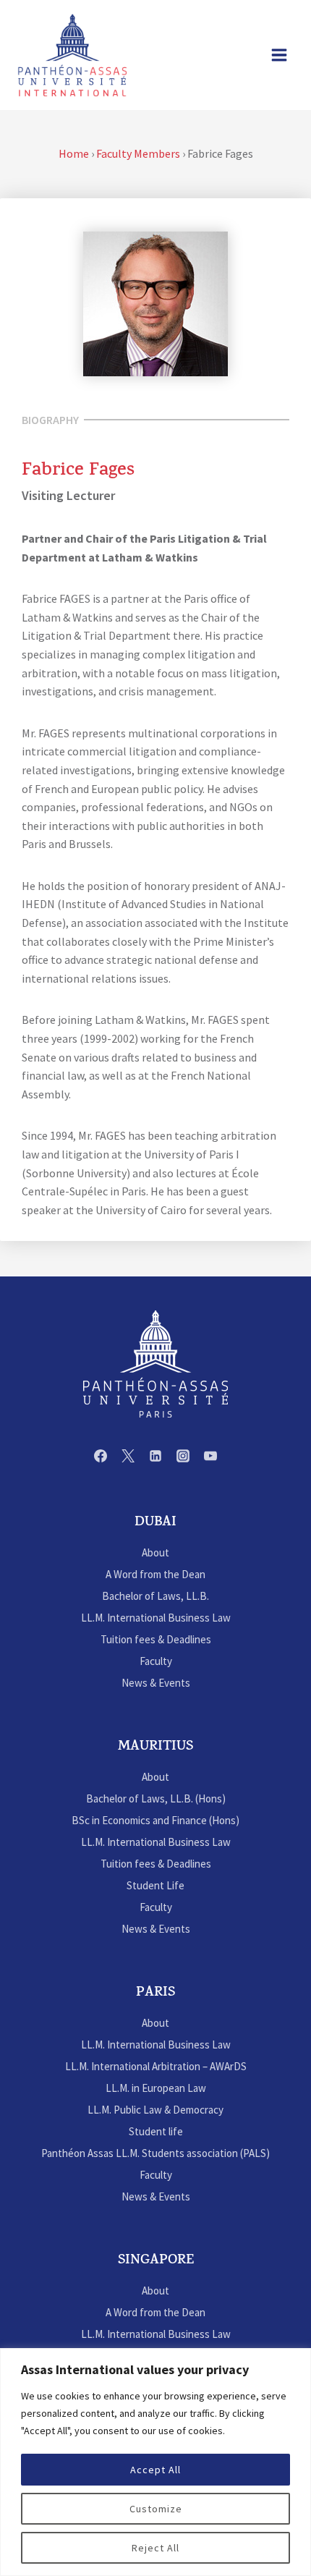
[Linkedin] (155, 1456)
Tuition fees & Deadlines (156, 1639)
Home (74, 153)
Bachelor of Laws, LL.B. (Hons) (156, 1798)
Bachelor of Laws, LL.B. (155, 1596)
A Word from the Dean (155, 1574)
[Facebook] (101, 1456)
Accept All (155, 2470)
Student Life (155, 1885)
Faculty (156, 1661)
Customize (156, 2509)
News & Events (156, 1683)
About (155, 1552)
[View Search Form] (245, 55)
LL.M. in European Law (156, 2088)
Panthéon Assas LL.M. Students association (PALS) (155, 2153)
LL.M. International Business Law (156, 1618)
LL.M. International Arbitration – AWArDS (156, 2066)
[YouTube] (210, 1456)
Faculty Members (138, 153)
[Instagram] (183, 1456)
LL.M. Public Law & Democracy (155, 2110)
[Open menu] (279, 55)
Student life (156, 2131)
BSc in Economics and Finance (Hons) (155, 1820)
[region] (155, 2462)
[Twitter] (128, 1456)
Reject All (155, 2548)
